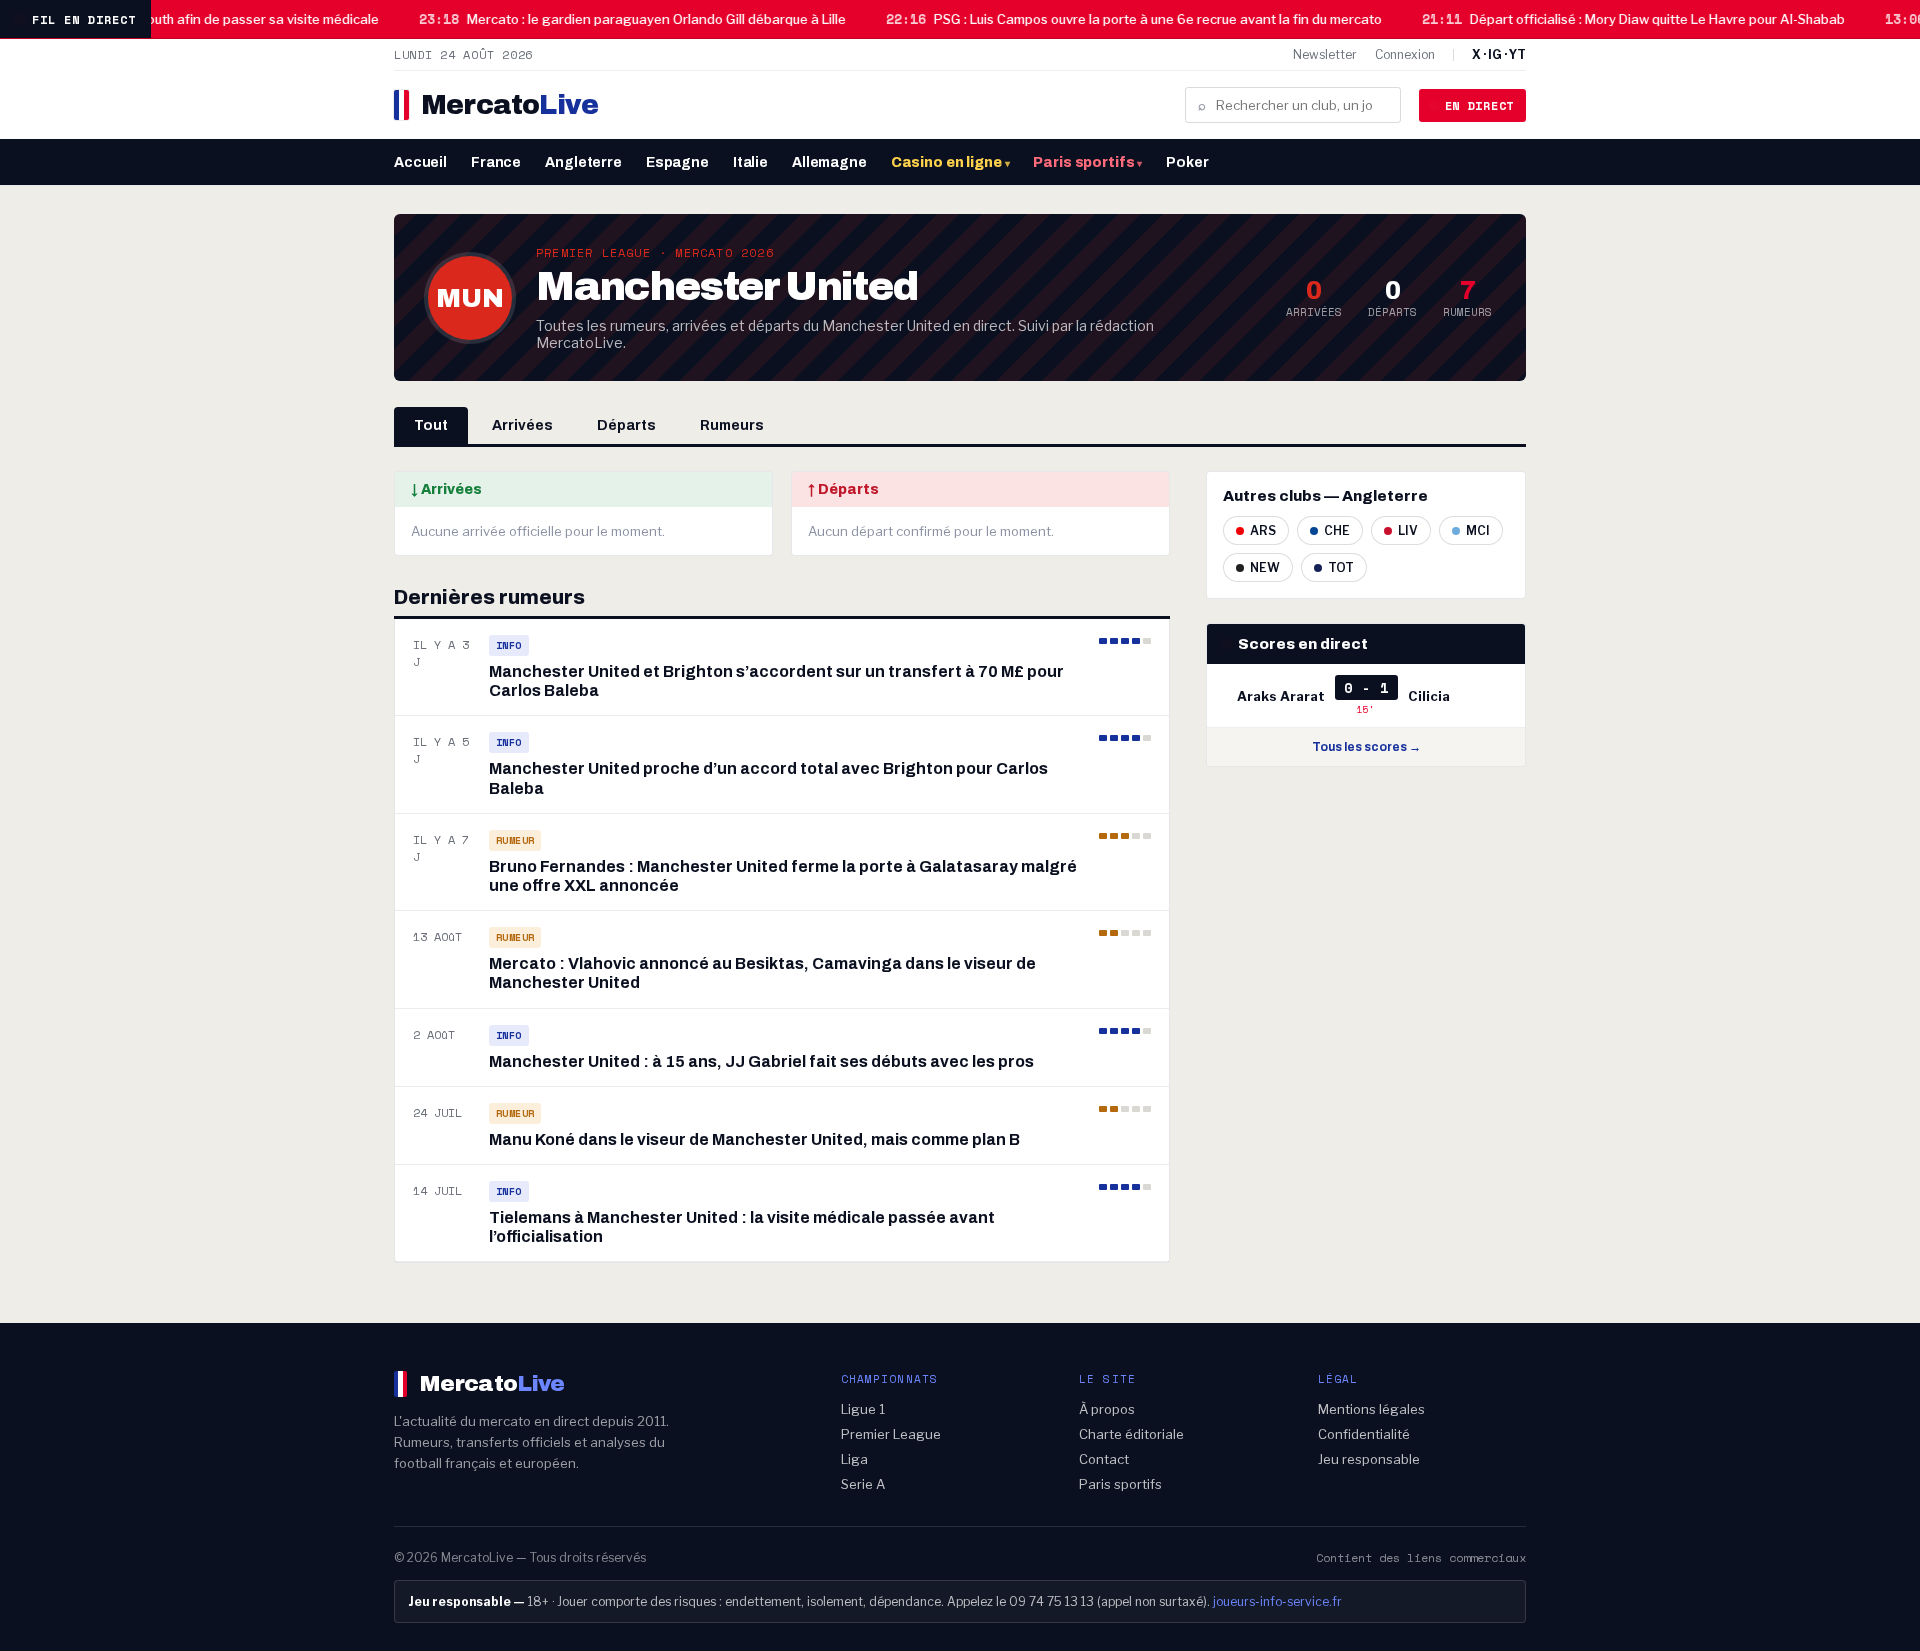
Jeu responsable (1369, 1459)
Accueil (420, 162)
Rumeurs (732, 425)
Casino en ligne (950, 162)
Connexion (1405, 54)
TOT (1341, 567)
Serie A (863, 1484)
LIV (1408, 530)
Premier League (891, 1434)
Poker (1187, 162)
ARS (1263, 530)
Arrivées (522, 425)
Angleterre (583, 162)
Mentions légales (1371, 1409)
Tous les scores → (1366, 747)
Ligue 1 (863, 1409)
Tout (431, 425)
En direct (1479, 105)
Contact (1104, 1459)
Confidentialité (1364, 1434)
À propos (1107, 1409)
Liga (854, 1459)
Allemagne (829, 162)
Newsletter (1325, 54)
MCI (1478, 530)
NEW (1265, 567)
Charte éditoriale (1131, 1434)
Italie (750, 162)
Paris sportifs (1087, 162)
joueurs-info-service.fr (1277, 1601)
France (496, 162)
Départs (626, 425)
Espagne (677, 162)
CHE (1337, 530)
